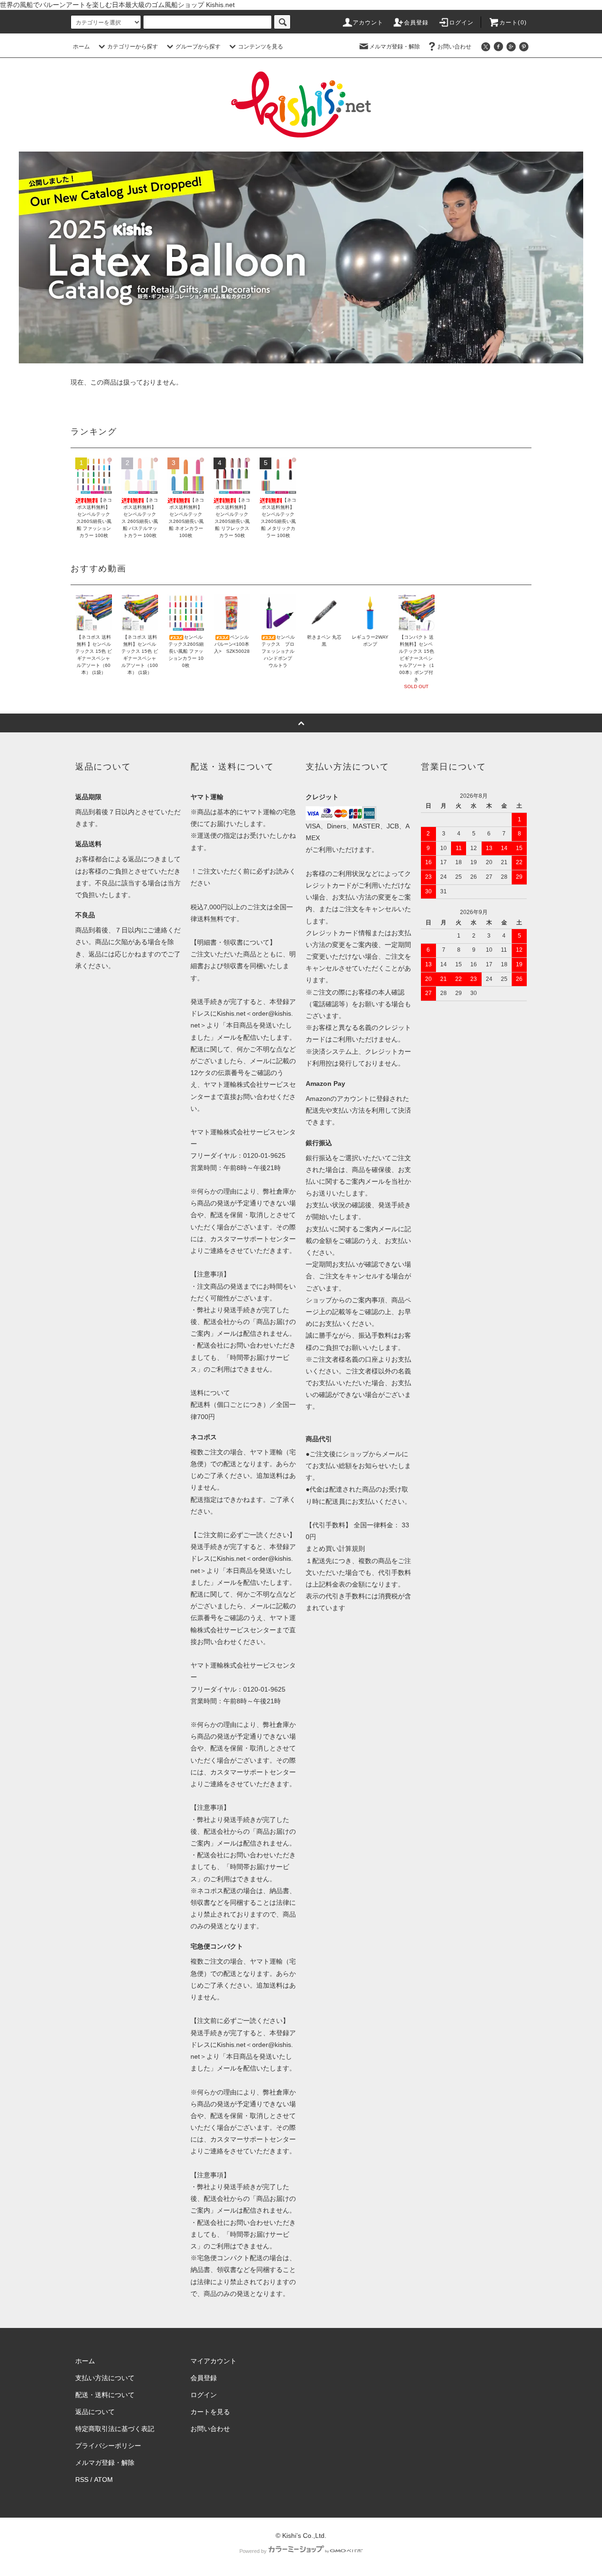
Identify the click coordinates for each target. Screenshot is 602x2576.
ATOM (103, 2480)
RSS (82, 2480)
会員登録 (416, 23)
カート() (513, 23)
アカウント (368, 23)
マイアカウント (214, 2361)
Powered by (253, 2551)
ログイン (462, 23)
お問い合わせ (454, 47)
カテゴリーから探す (133, 47)
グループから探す (198, 47)
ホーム (81, 47)
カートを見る (210, 2412)
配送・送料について (105, 2395)
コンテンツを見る (261, 47)
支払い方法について (105, 2378)
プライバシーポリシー (108, 2446)
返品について (95, 2412)
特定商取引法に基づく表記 (115, 2429)
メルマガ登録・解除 (395, 47)
